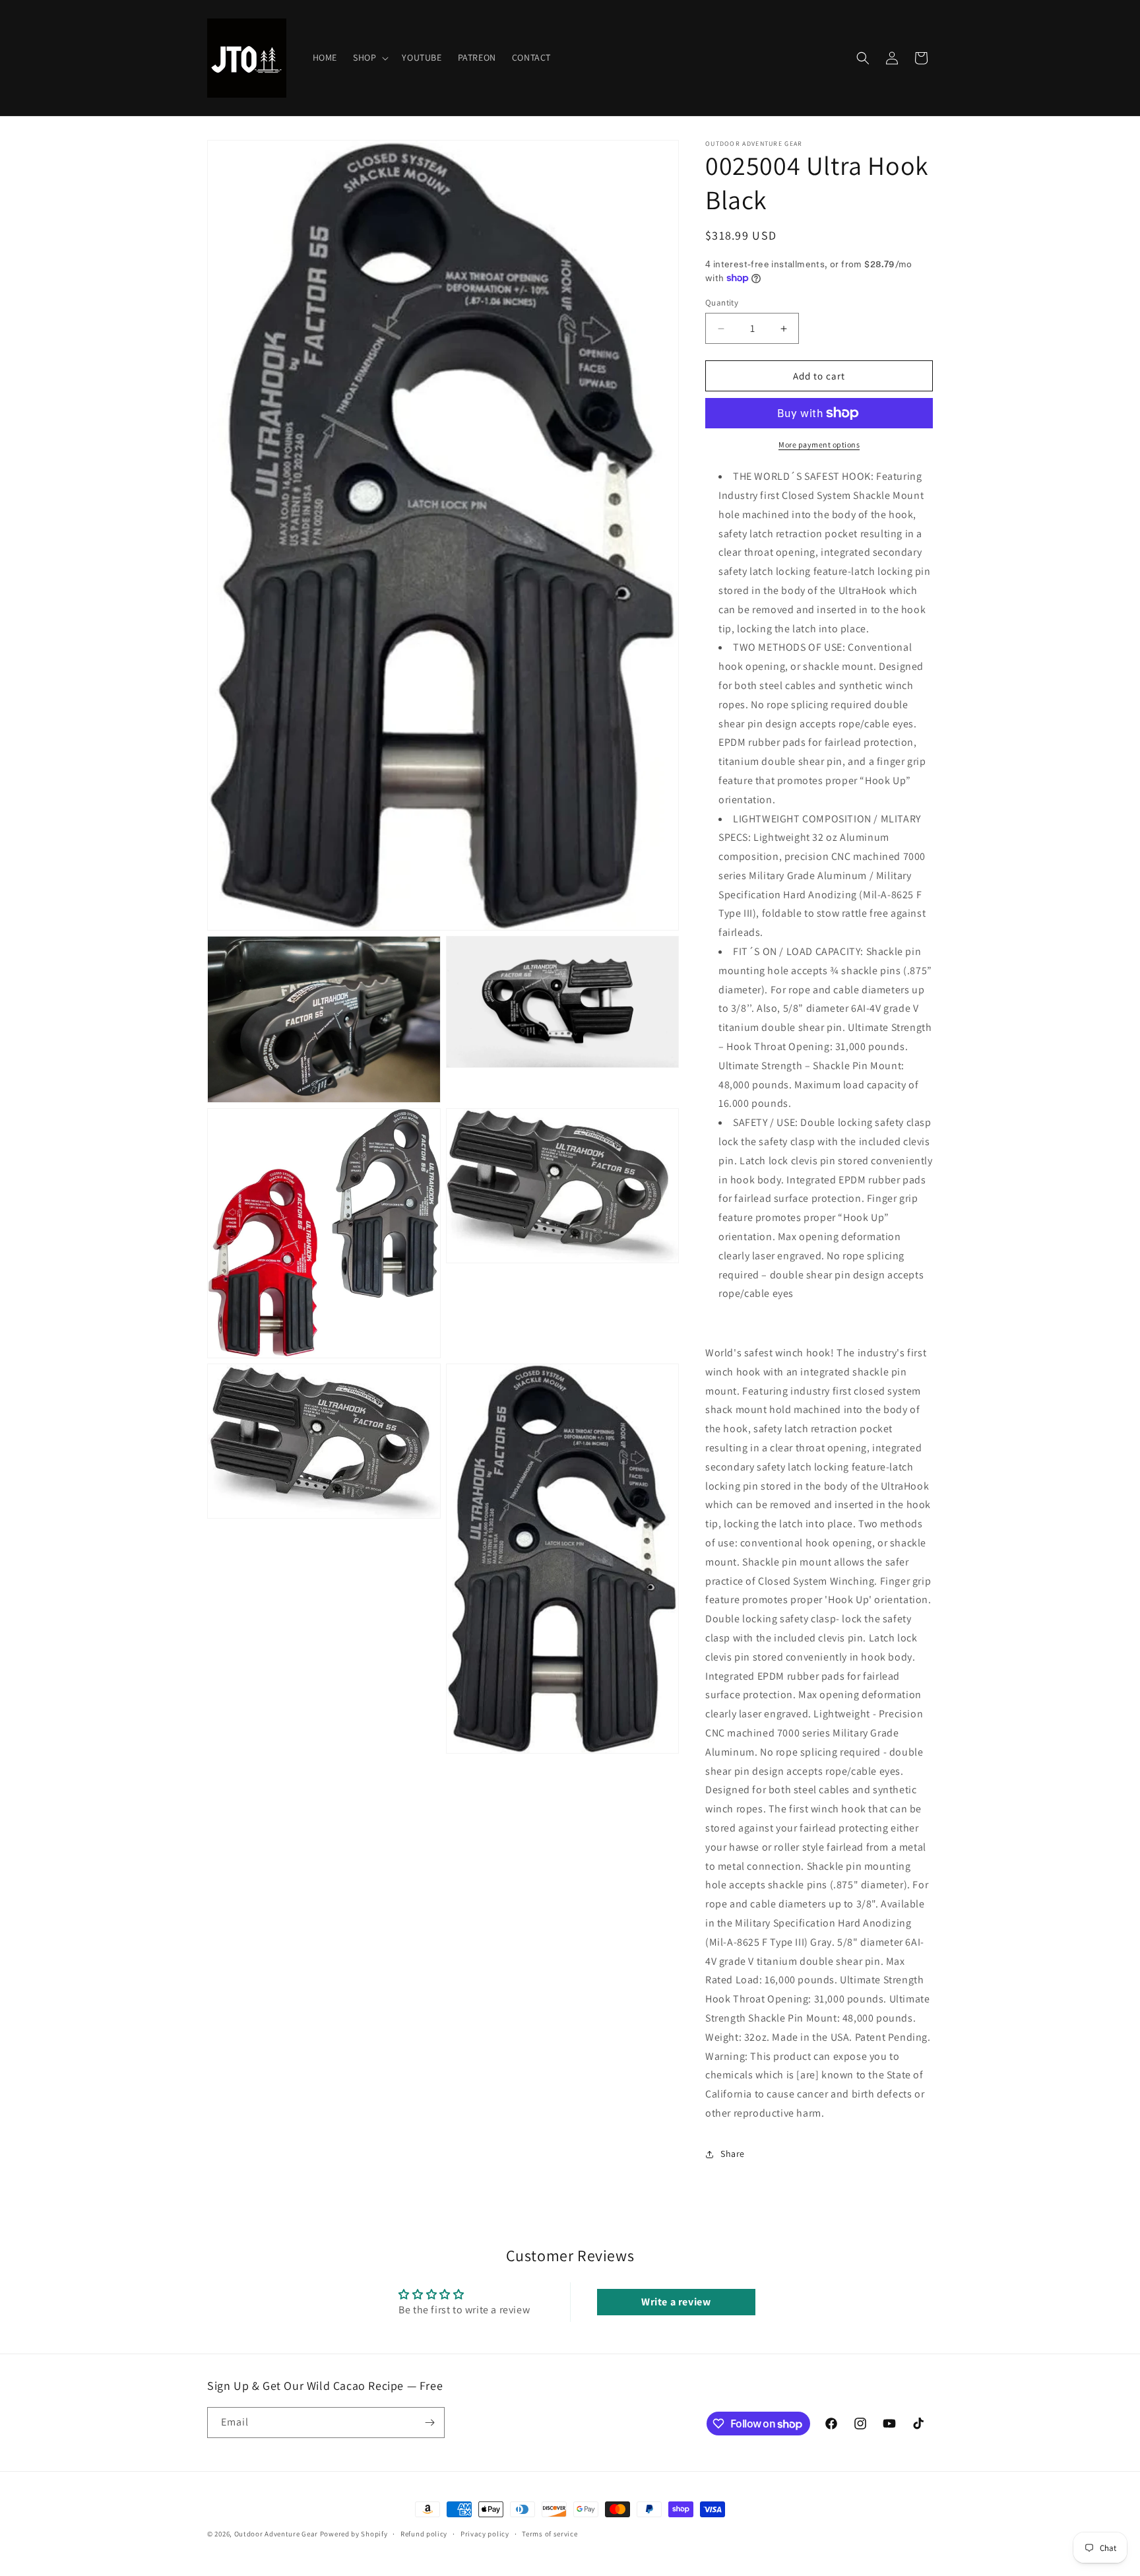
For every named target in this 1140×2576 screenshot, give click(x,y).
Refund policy (424, 2534)
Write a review (676, 2302)
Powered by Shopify (354, 2534)
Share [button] (733, 2154)
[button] (369, 57)
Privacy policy (485, 2534)
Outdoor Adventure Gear (276, 2534)
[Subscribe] (429, 2423)
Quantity (722, 303)
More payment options (819, 445)
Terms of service (550, 2534)
